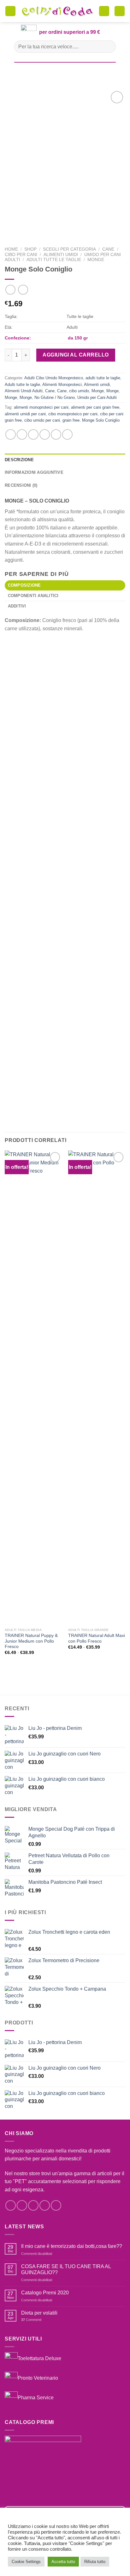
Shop (30, 249)
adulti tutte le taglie (103, 378)
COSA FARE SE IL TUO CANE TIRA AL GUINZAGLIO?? (66, 2269)
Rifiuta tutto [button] (95, 2562)
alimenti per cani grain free (95, 407)
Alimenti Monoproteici (62, 385)
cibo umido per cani (42, 420)
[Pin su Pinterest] (56, 434)
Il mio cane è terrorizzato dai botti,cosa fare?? (72, 2246)
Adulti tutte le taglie (54, 260)
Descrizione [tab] (19, 460)
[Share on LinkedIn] (67, 434)
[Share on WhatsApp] (11, 434)
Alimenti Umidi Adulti (24, 391)
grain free (71, 420)
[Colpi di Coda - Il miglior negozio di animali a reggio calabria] (57, 11)
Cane (108, 249)
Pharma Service (36, 2397)
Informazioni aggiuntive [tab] (34, 472)
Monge (96, 260)
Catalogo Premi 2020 (45, 2293)
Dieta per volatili (39, 2313)
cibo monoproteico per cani (73, 414)
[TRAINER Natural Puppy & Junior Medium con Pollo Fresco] (33, 1388)
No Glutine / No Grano (55, 397)
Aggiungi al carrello (76, 355)
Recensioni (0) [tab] (21, 485)
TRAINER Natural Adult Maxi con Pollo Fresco (97, 1638)
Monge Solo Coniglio (101, 420)
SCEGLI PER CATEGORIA (69, 249)
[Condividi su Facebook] (22, 434)
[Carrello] (104, 11)
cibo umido (79, 391)
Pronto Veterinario (38, 2378)
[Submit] (108, 47)
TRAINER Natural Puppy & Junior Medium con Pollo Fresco (31, 1641)
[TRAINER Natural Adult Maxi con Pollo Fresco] (97, 1388)
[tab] (65, 585)
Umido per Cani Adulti (97, 397)
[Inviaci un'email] (45, 2205)
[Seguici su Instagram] (22, 2205)
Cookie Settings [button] (26, 2562)
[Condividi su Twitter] (33, 434)
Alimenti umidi (61, 255)
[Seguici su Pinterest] (56, 2205)
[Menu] (10, 11)
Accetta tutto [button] (63, 2562)
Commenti (31, 2320)
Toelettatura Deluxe (39, 2358)
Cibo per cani (21, 255)
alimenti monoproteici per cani (41, 407)
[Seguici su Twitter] (33, 2205)
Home (11, 249)
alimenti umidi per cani (25, 414)
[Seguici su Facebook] (11, 2205)
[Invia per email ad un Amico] (45, 434)
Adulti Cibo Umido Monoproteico (54, 378)
